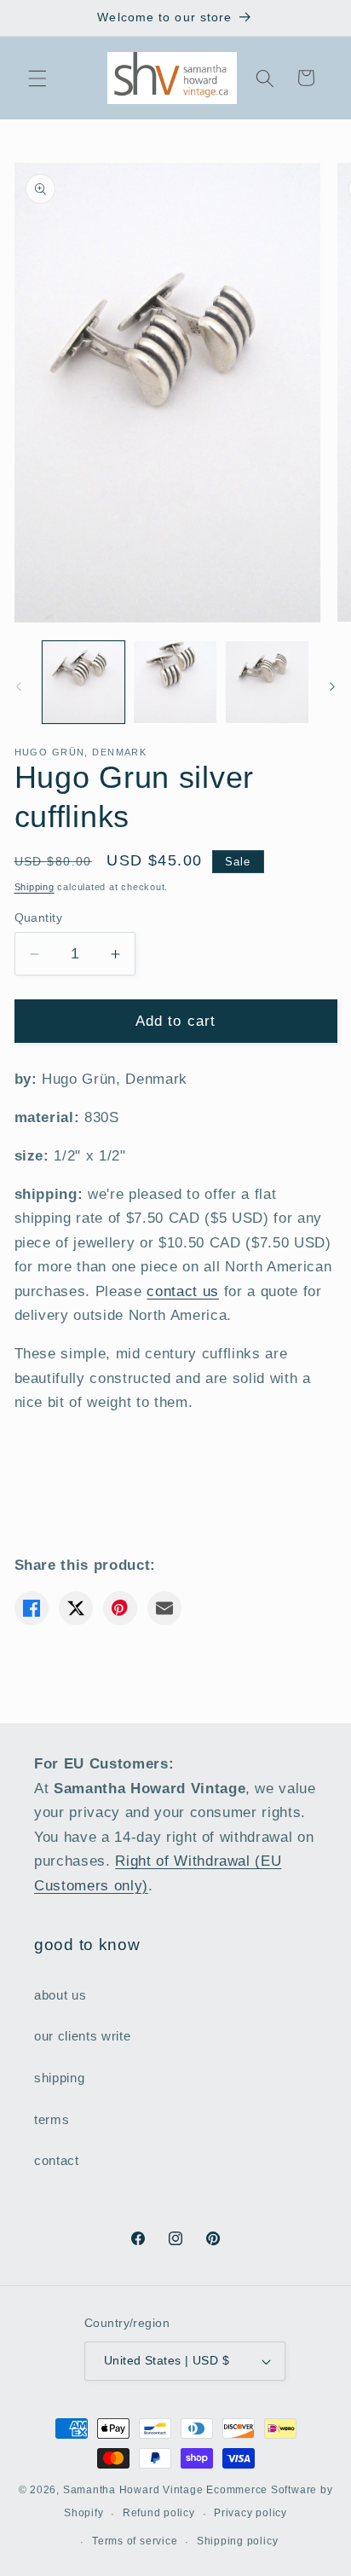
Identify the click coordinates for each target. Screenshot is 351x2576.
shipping (59, 2078)
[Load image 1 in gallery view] (84, 683)
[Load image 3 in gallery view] (267, 683)
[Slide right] (332, 686)
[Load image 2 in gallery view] (175, 683)
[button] (37, 78)
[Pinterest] (120, 1608)
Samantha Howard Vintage (133, 2490)
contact (57, 2160)
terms (52, 2119)
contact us (183, 1291)
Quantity (39, 918)
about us (60, 1995)
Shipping (35, 887)
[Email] (164, 1608)
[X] (76, 1608)
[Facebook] (32, 1608)
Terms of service (135, 2541)
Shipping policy (238, 2541)
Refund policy (159, 2513)
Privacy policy (250, 2513)
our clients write (82, 2036)
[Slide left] (19, 686)
